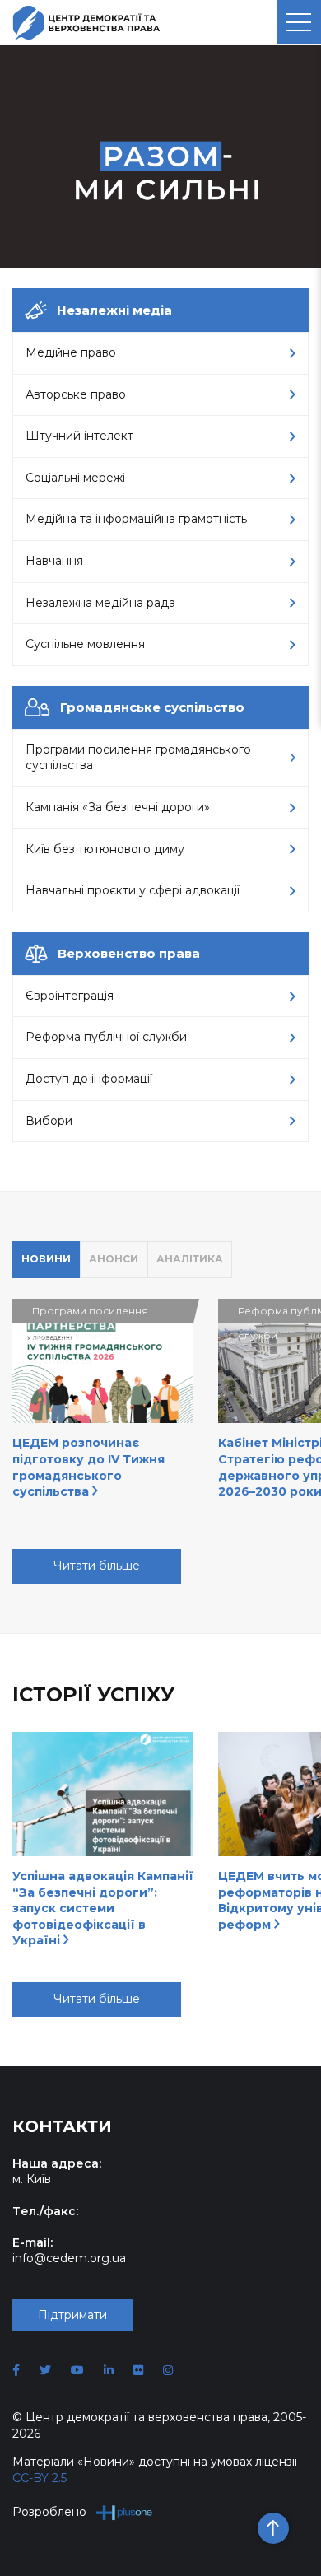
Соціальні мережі (75, 478)
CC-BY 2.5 (40, 2478)
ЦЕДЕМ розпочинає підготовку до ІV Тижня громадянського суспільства (88, 1467)
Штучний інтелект (79, 436)
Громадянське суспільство (152, 707)
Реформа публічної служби (106, 1037)
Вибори (49, 1121)
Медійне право (71, 352)
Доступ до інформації (89, 1079)
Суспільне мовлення (85, 644)
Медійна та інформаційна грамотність (136, 519)
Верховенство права (129, 953)
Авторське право (76, 394)
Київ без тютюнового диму (105, 849)
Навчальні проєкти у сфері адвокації (133, 890)
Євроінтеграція (70, 996)
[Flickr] (138, 2370)
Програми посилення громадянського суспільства (138, 758)
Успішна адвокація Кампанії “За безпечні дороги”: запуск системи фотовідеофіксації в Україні (103, 1908)
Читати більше (97, 1566)
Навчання (54, 561)
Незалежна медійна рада (100, 603)
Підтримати (72, 2315)
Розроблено (49, 2512)
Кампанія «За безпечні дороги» (118, 807)
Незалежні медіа (114, 310)
